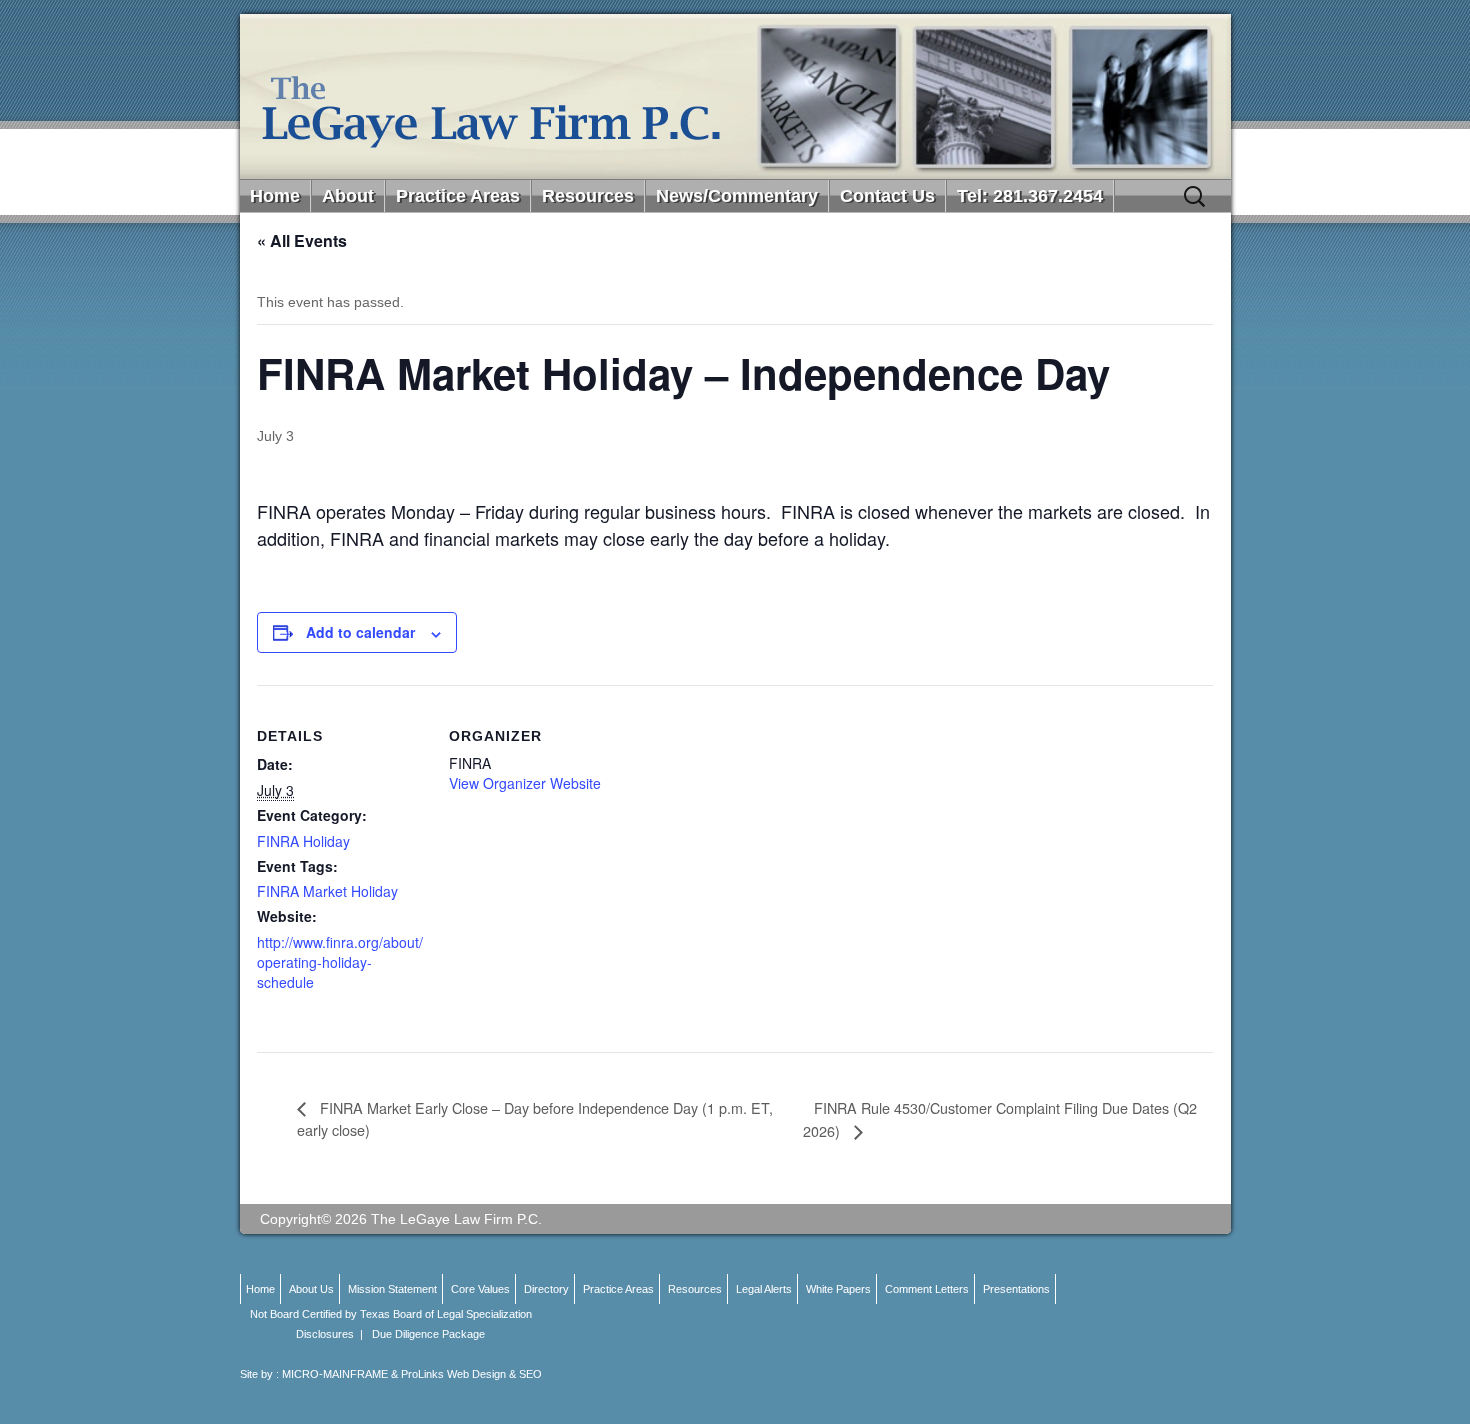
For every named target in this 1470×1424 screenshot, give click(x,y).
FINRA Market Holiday (327, 891)
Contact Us (887, 196)
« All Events (302, 240)
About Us (311, 1289)
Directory (546, 1289)
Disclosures (325, 1334)
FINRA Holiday (303, 841)
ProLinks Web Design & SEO (471, 1374)
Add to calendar (360, 632)
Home (275, 196)
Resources (588, 196)
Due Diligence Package (428, 1334)
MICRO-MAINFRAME (335, 1374)
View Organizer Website (525, 783)
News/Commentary (737, 196)
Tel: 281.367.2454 (1030, 196)
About (348, 196)
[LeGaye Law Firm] (735, 96)
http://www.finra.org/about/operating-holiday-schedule (340, 962)
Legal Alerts (764, 1289)
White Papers (838, 1289)
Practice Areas (458, 196)
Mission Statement (392, 1289)
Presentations (1016, 1289)
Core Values (480, 1289)
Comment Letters (927, 1289)
